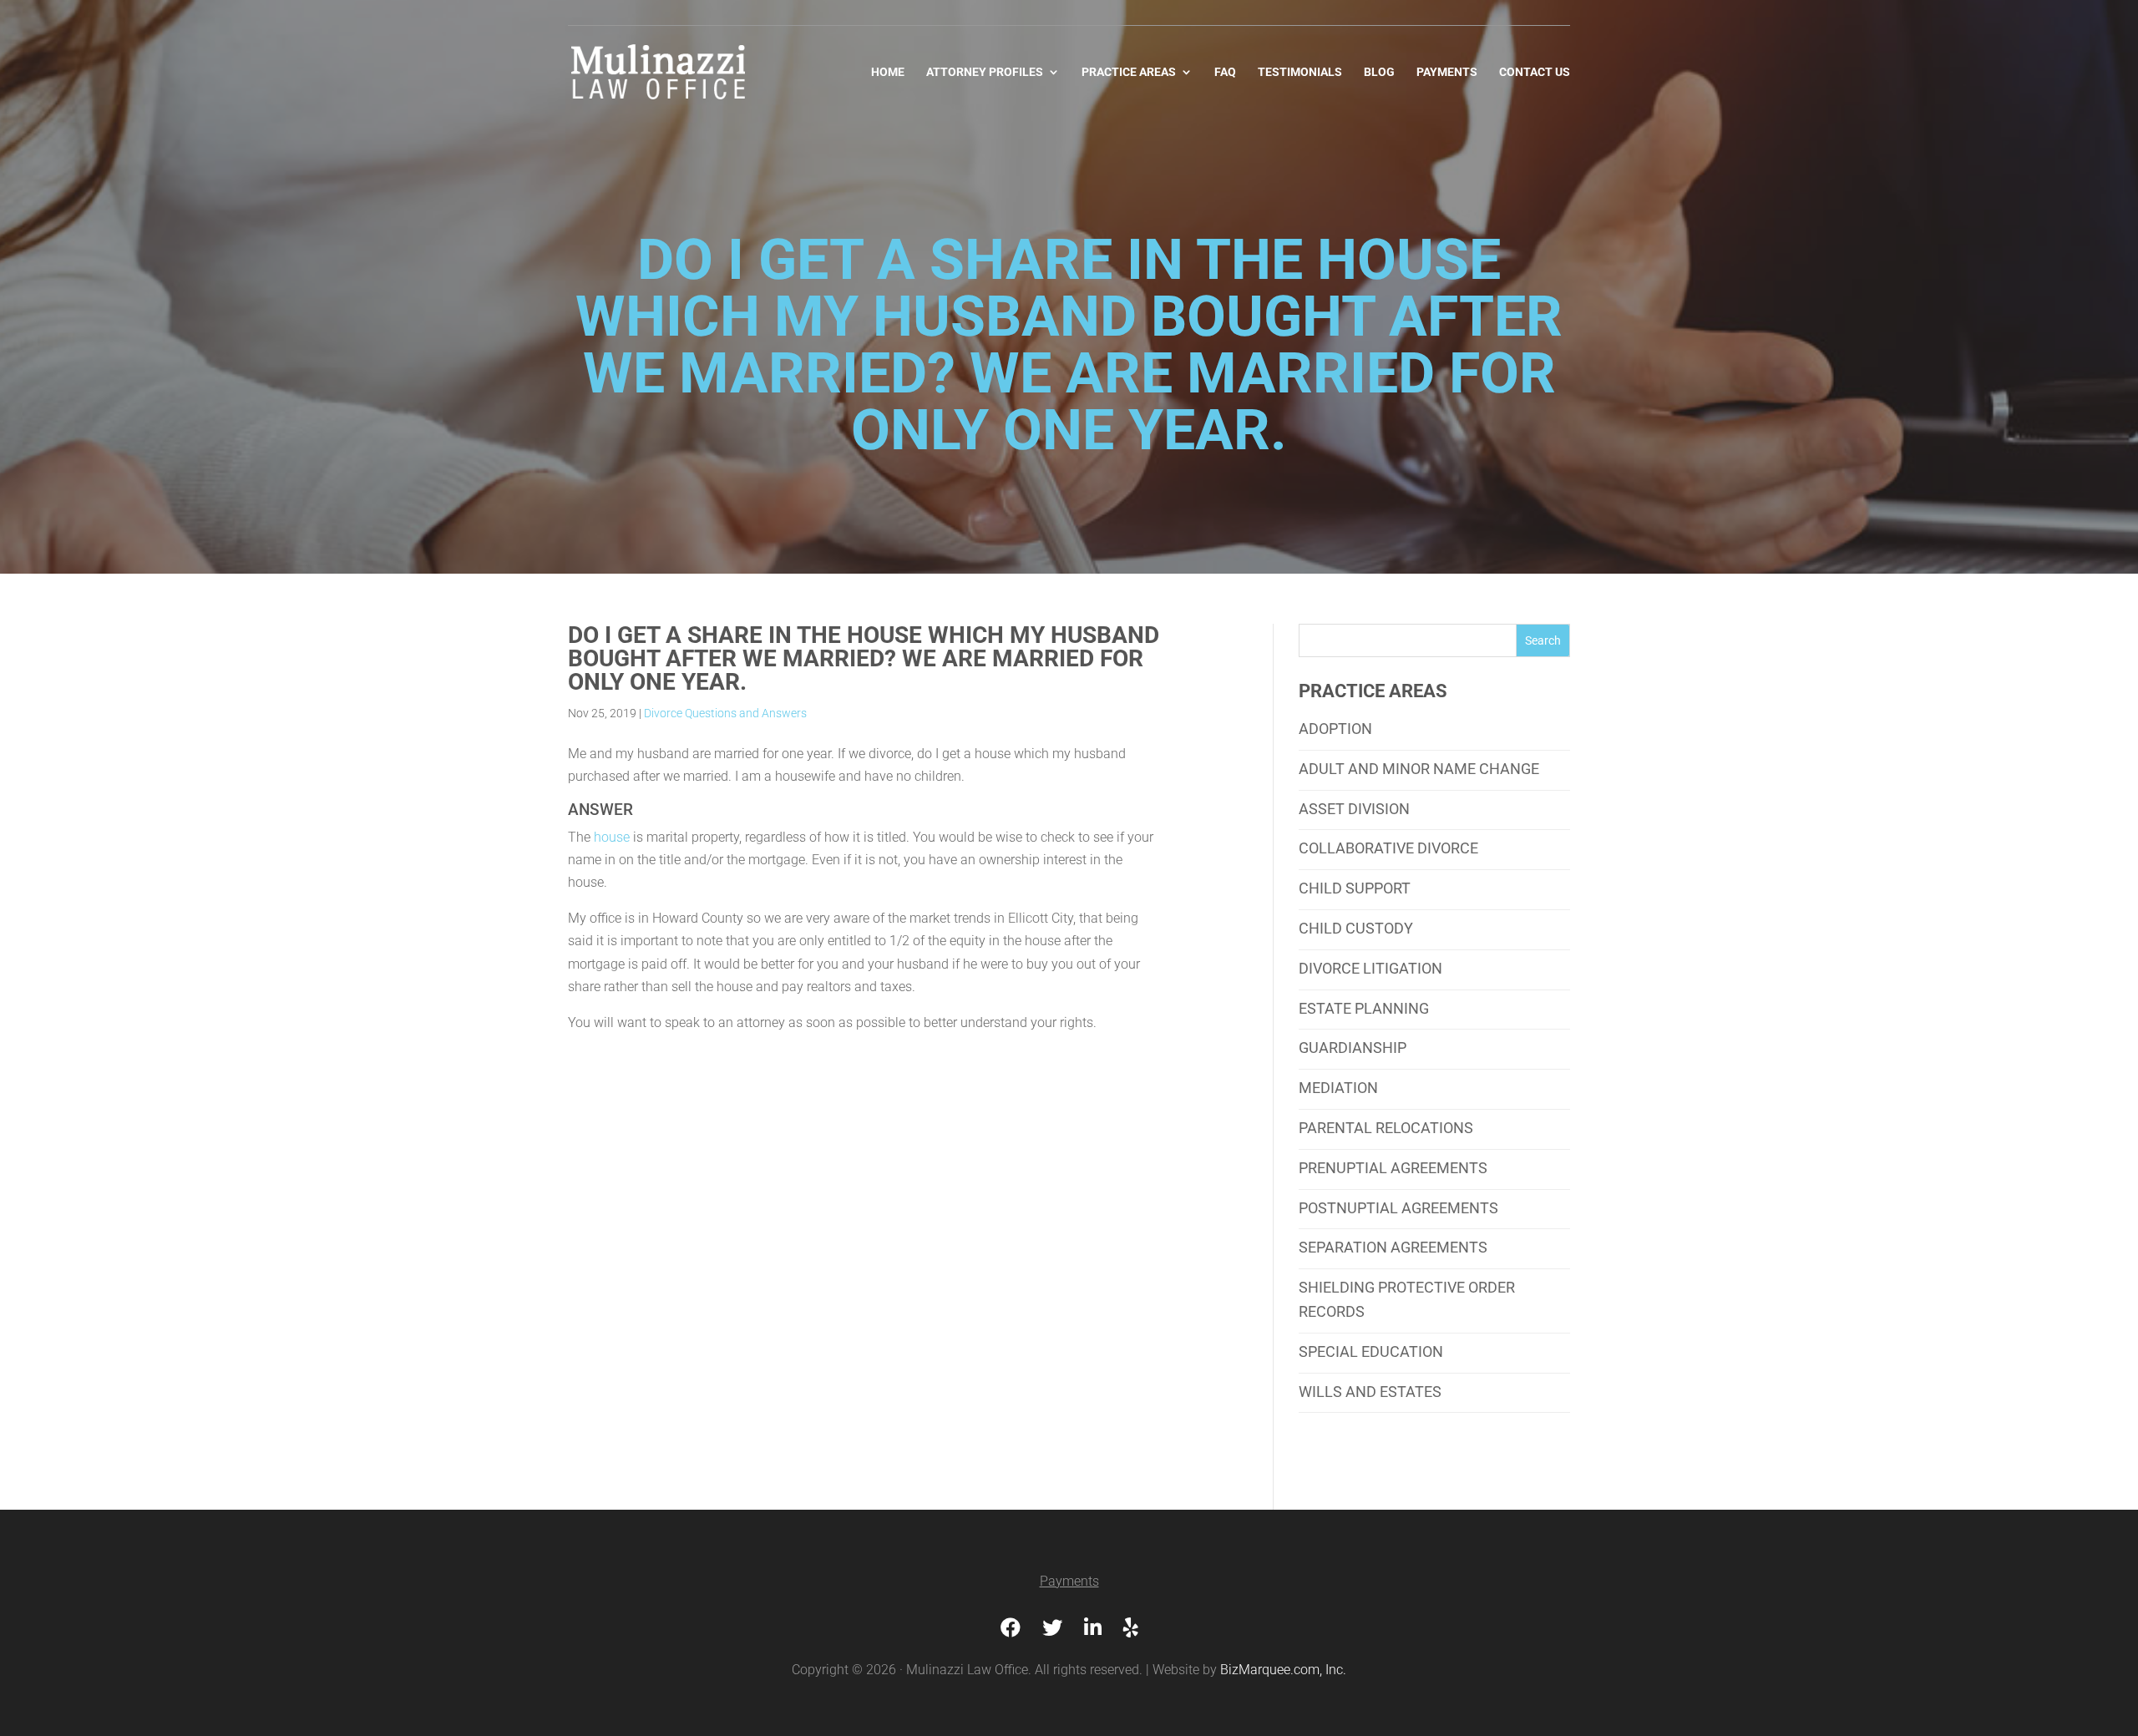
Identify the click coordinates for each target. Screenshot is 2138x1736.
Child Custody (1356, 928)
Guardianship (1353, 1048)
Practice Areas (1129, 72)
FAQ (1225, 72)
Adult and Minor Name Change (1419, 769)
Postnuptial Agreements (1398, 1208)
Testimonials (1300, 72)
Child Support (1355, 888)
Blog (1379, 72)
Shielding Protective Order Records (1407, 1299)
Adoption (1335, 729)
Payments (1447, 72)
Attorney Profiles (985, 72)
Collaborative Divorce (1388, 848)
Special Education (1371, 1351)
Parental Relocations (1386, 1128)
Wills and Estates (1370, 1392)
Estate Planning (1364, 1008)
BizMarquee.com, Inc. (1283, 1670)
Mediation (1338, 1088)
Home (888, 72)
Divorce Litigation (1370, 968)
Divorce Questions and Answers (725, 713)
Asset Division (1354, 809)
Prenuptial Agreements (1393, 1168)
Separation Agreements (1393, 1247)
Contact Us (1535, 72)
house (612, 837)
